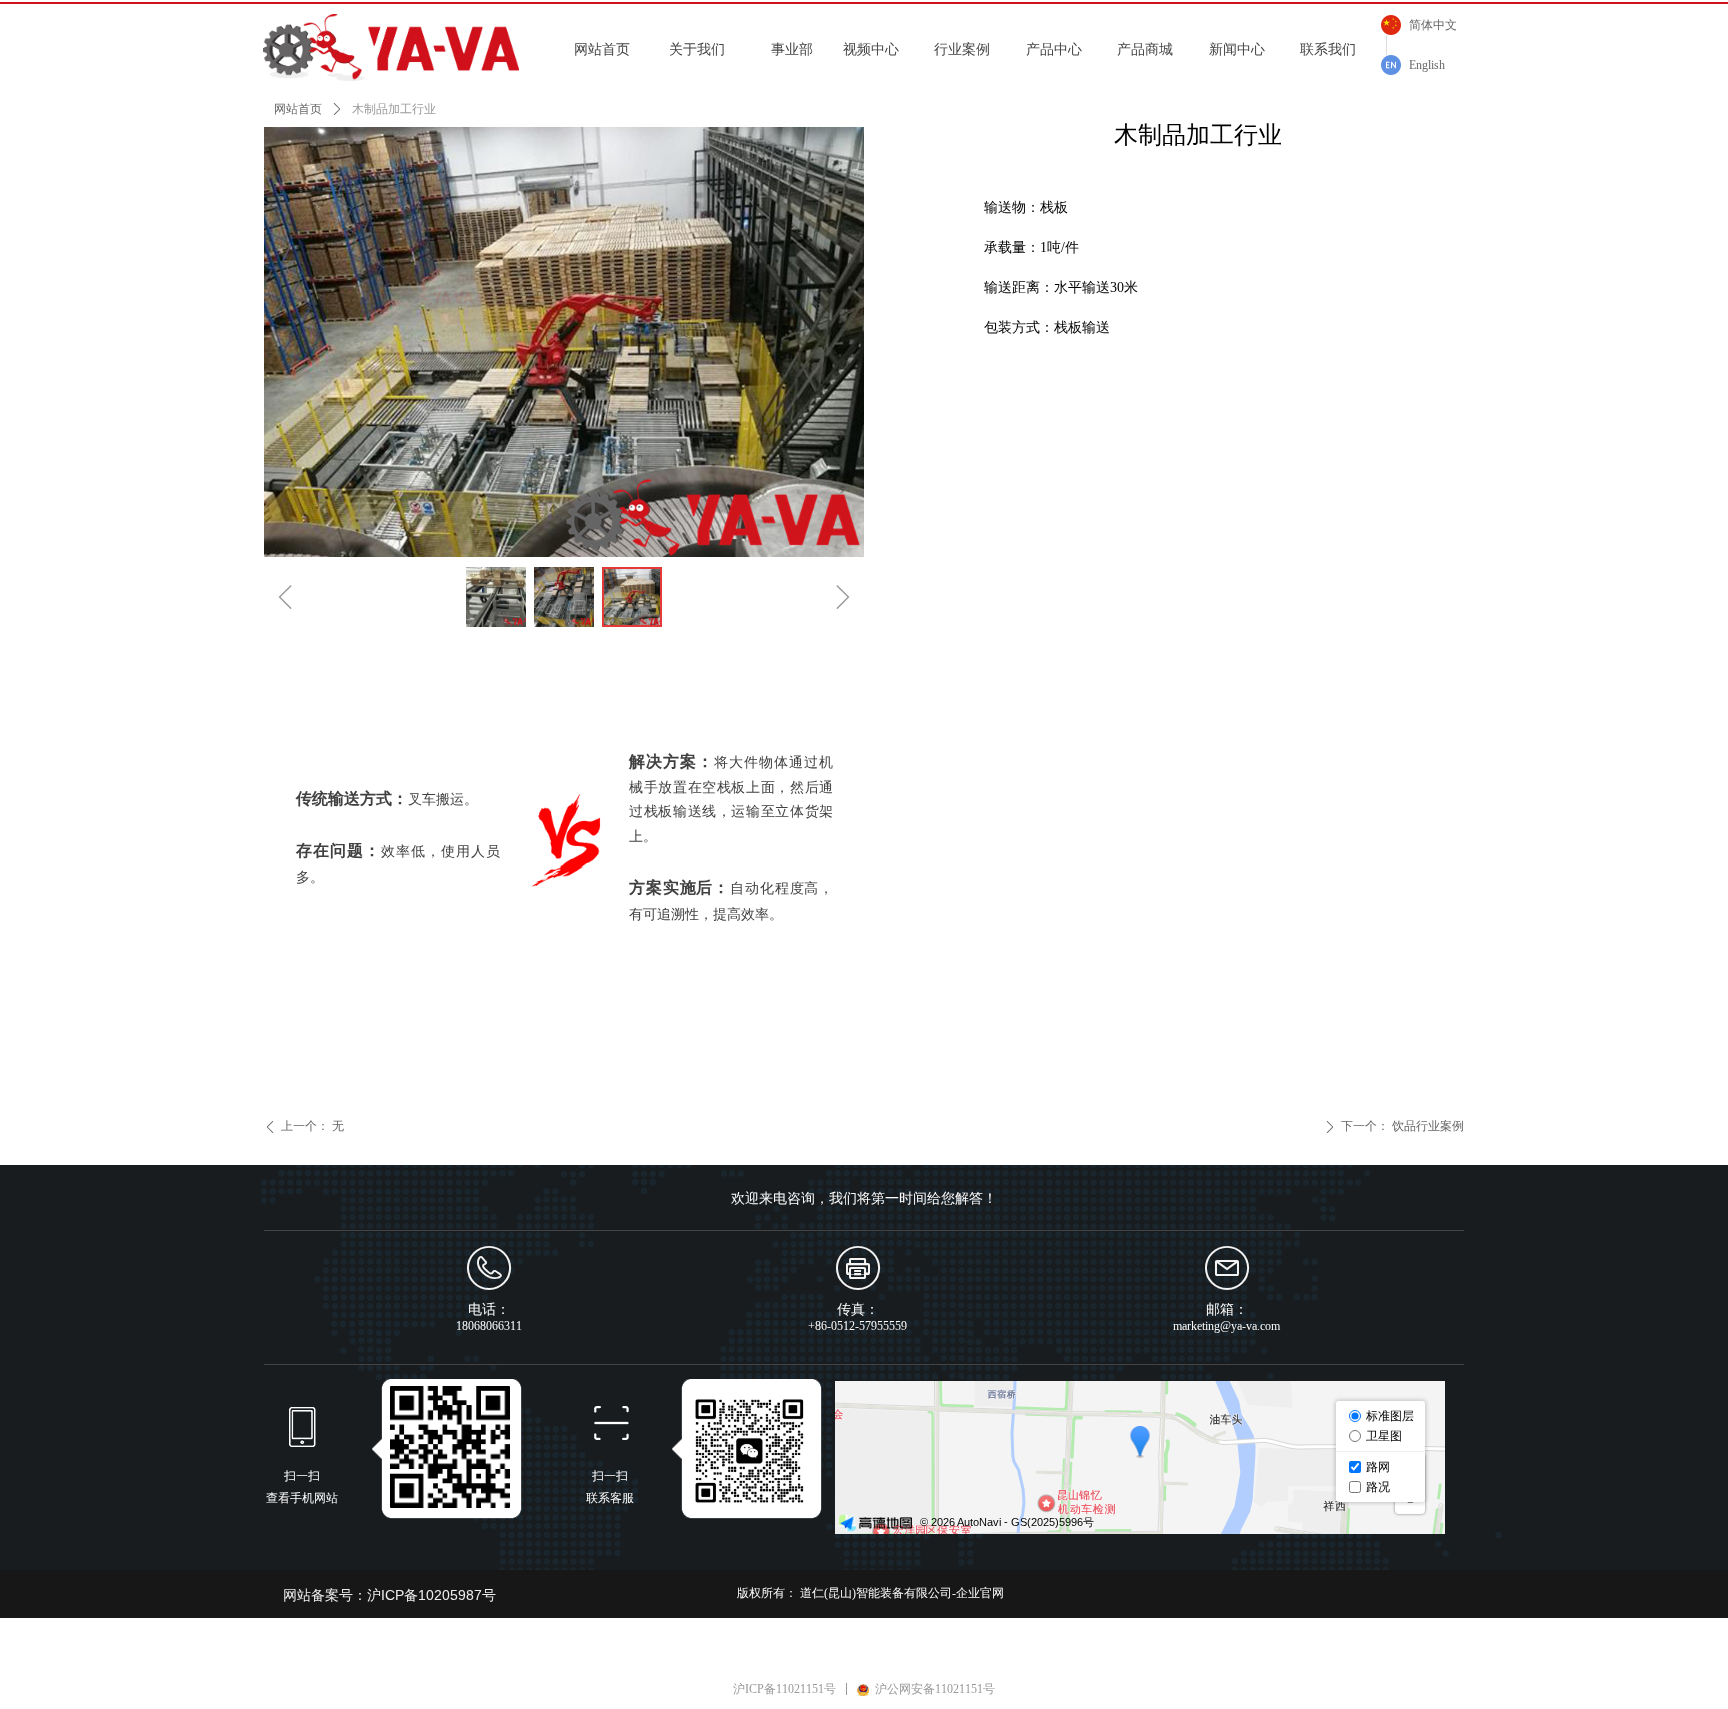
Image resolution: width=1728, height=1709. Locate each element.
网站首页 (298, 109)
